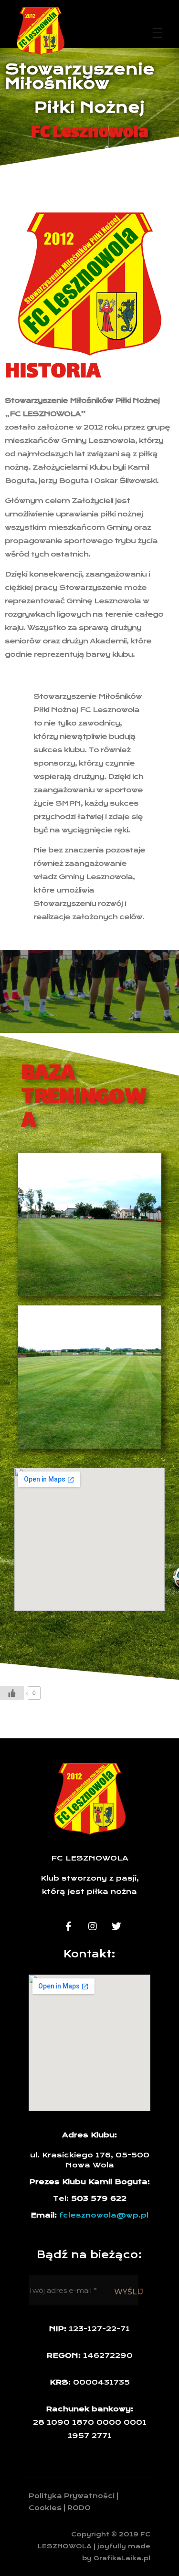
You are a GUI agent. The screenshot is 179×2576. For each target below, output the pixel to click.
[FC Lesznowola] (41, 31)
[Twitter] (116, 1926)
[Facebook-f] (69, 1926)
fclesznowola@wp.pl (104, 2215)
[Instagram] (93, 1926)
